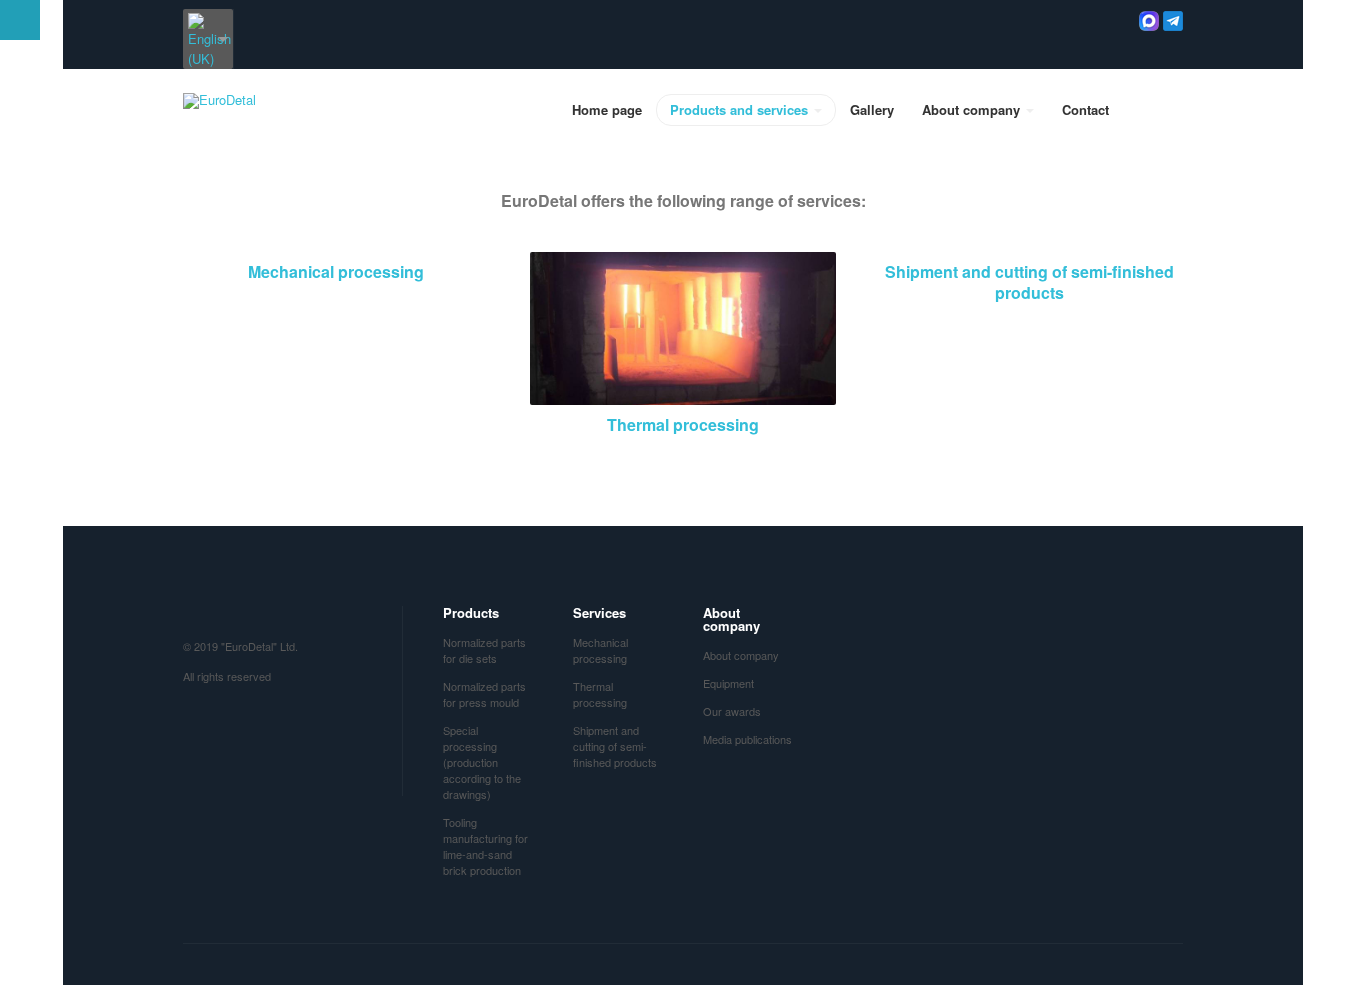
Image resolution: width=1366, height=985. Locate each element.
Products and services (741, 109)
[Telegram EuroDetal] (1173, 18)
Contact (1085, 109)
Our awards (732, 711)
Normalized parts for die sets (484, 650)
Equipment (728, 683)
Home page (607, 109)
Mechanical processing (336, 271)
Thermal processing (683, 424)
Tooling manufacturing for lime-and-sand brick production (485, 846)
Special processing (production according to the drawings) (482, 762)
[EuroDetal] (219, 100)
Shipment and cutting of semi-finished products (1029, 282)
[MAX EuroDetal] (1149, 18)
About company (973, 109)
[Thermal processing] (683, 326)
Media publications (747, 739)
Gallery (872, 109)
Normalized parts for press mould (484, 694)
